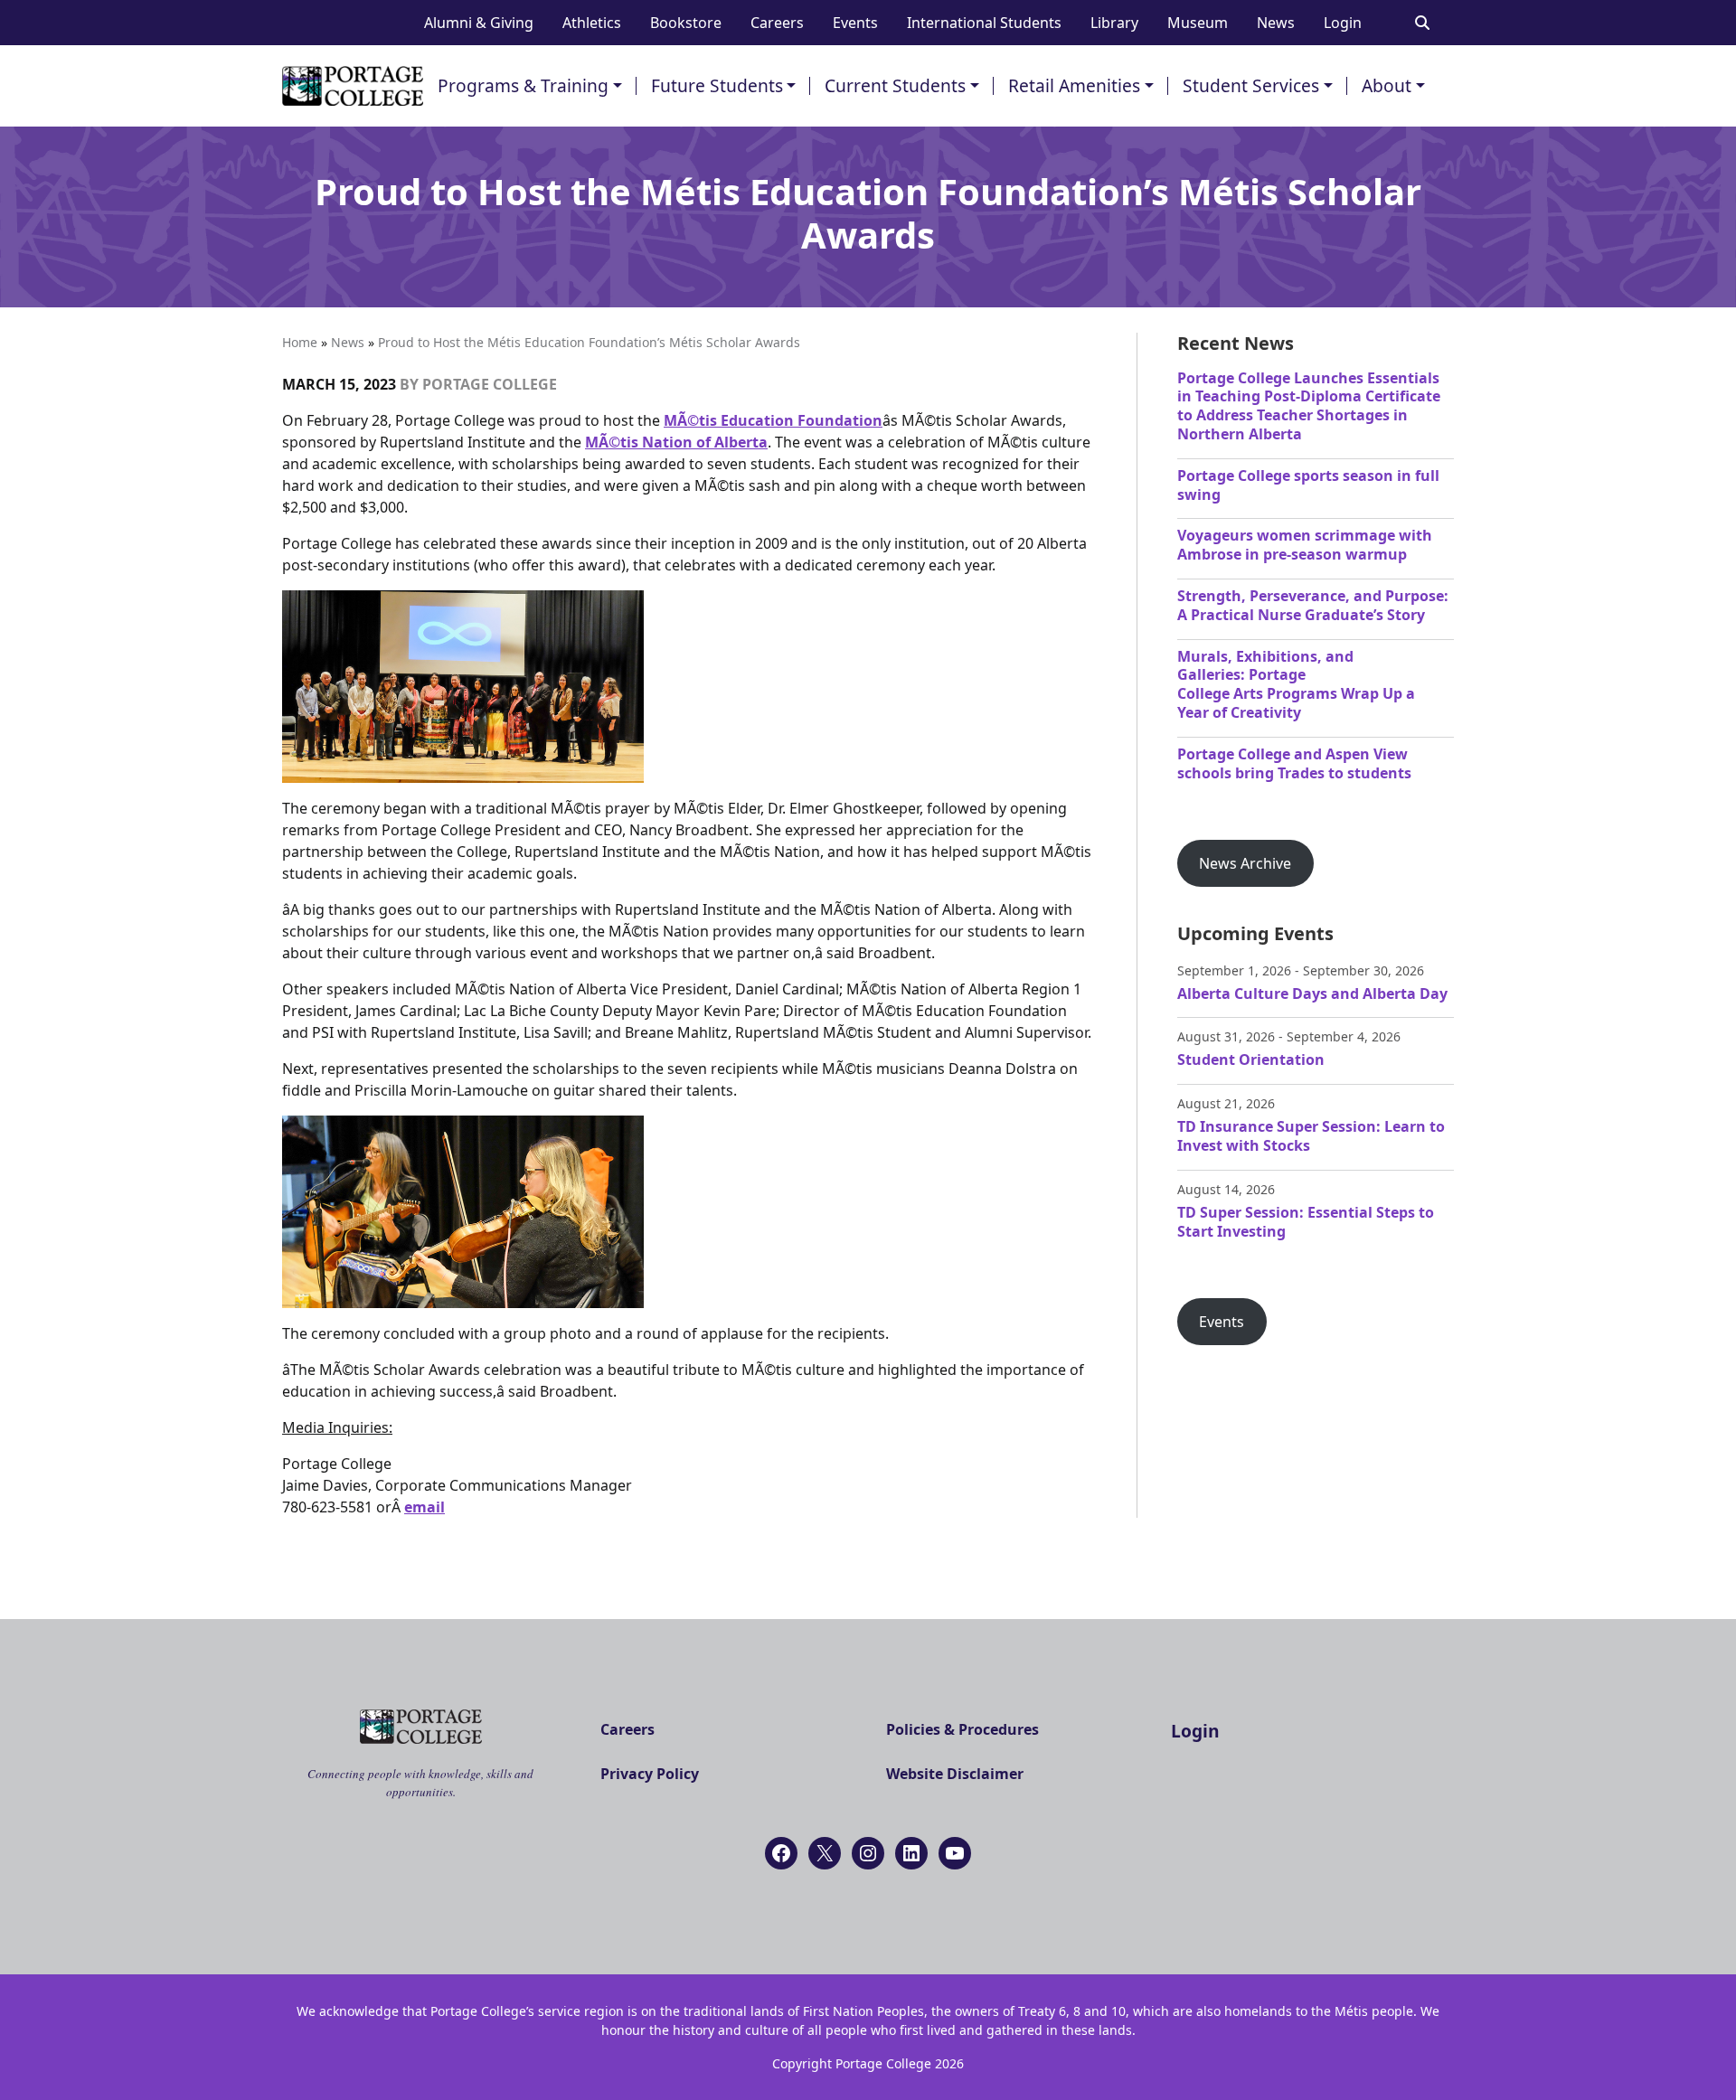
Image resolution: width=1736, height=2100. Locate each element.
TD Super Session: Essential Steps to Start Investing (1306, 1222)
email (425, 1507)
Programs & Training (523, 85)
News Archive (1245, 863)
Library (1114, 23)
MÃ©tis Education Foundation (773, 420)
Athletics (592, 23)
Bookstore (686, 23)
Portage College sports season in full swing (1308, 485)
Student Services (1251, 85)
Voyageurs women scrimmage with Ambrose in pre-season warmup (1305, 545)
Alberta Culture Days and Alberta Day (1312, 993)
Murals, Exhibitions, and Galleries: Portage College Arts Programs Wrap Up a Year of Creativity (1296, 684)
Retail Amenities (1074, 85)
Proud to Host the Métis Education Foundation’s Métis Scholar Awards (589, 342)
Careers (777, 23)
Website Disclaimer (955, 1774)
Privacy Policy (650, 1774)
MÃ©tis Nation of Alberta (676, 442)
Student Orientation (1251, 1059)
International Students (984, 23)
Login (1343, 23)
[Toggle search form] (1422, 23)
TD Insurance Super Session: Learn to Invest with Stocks (1311, 1136)
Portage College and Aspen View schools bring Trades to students (1294, 763)
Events (855, 23)
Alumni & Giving (479, 23)
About (1387, 85)
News (1276, 23)
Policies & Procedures (962, 1729)
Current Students (895, 85)
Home (300, 342)
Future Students (717, 85)
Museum (1198, 23)
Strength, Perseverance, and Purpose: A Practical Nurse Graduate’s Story (1313, 605)
